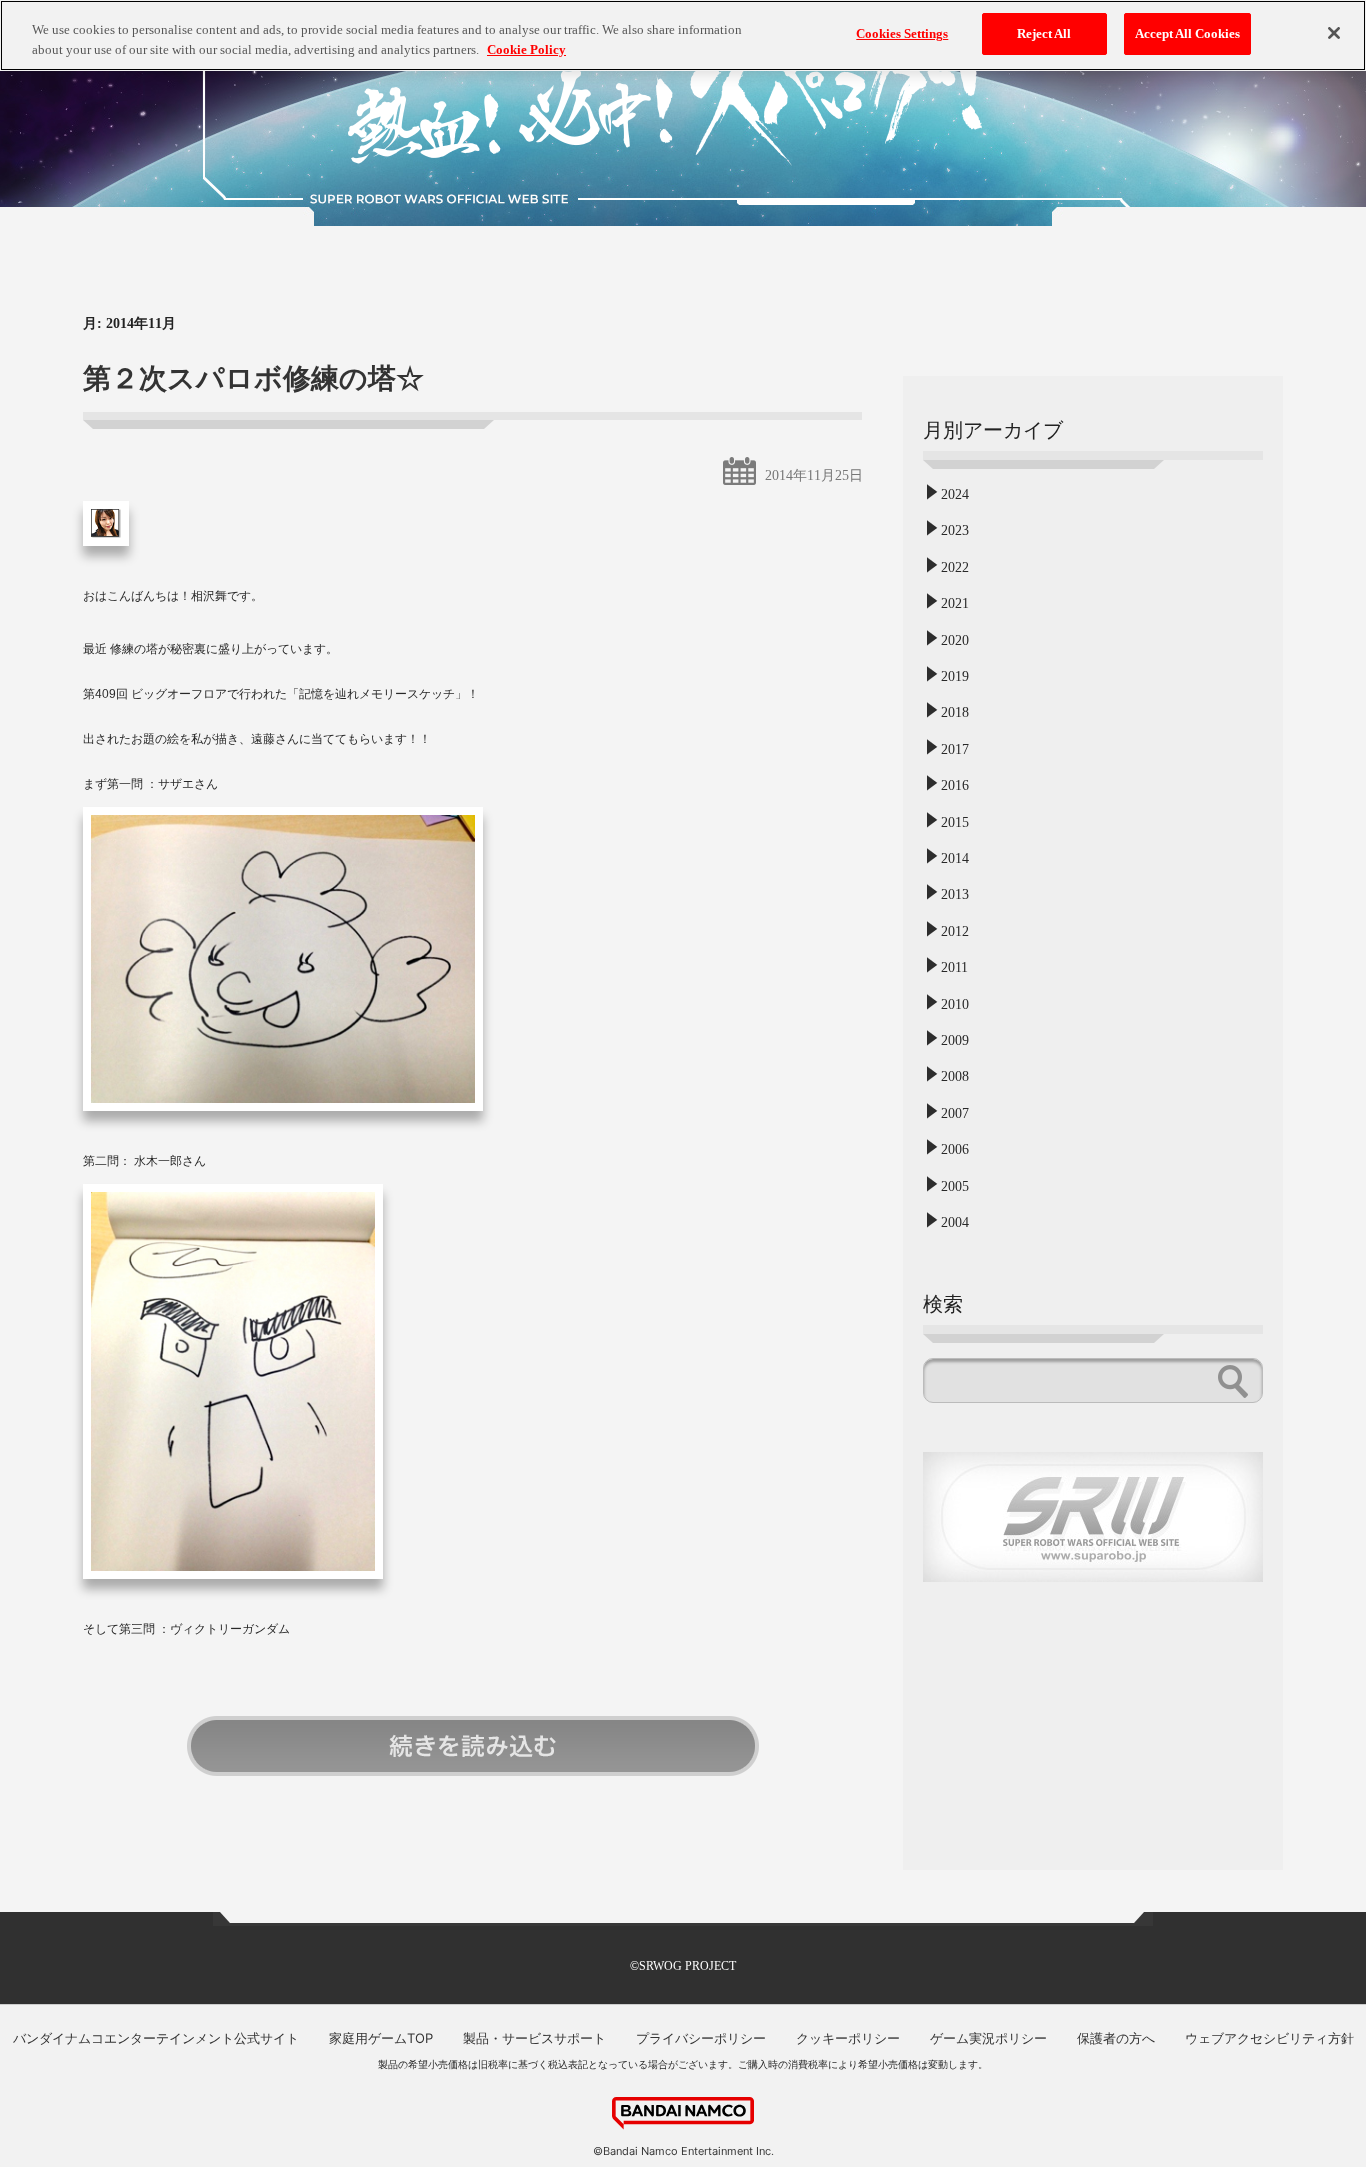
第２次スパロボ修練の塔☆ (253, 378)
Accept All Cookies (1187, 33)
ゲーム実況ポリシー (988, 2038)
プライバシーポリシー (701, 2038)
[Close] (1334, 33)
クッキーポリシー (848, 2038)
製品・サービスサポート (534, 2038)
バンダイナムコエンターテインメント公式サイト (156, 2038)
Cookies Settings (902, 33)
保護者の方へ (1116, 2038)
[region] (683, 35)
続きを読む (473, 1746)
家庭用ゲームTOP (381, 2038)
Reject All (1044, 33)
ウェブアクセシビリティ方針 (1269, 2038)
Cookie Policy (526, 49)
